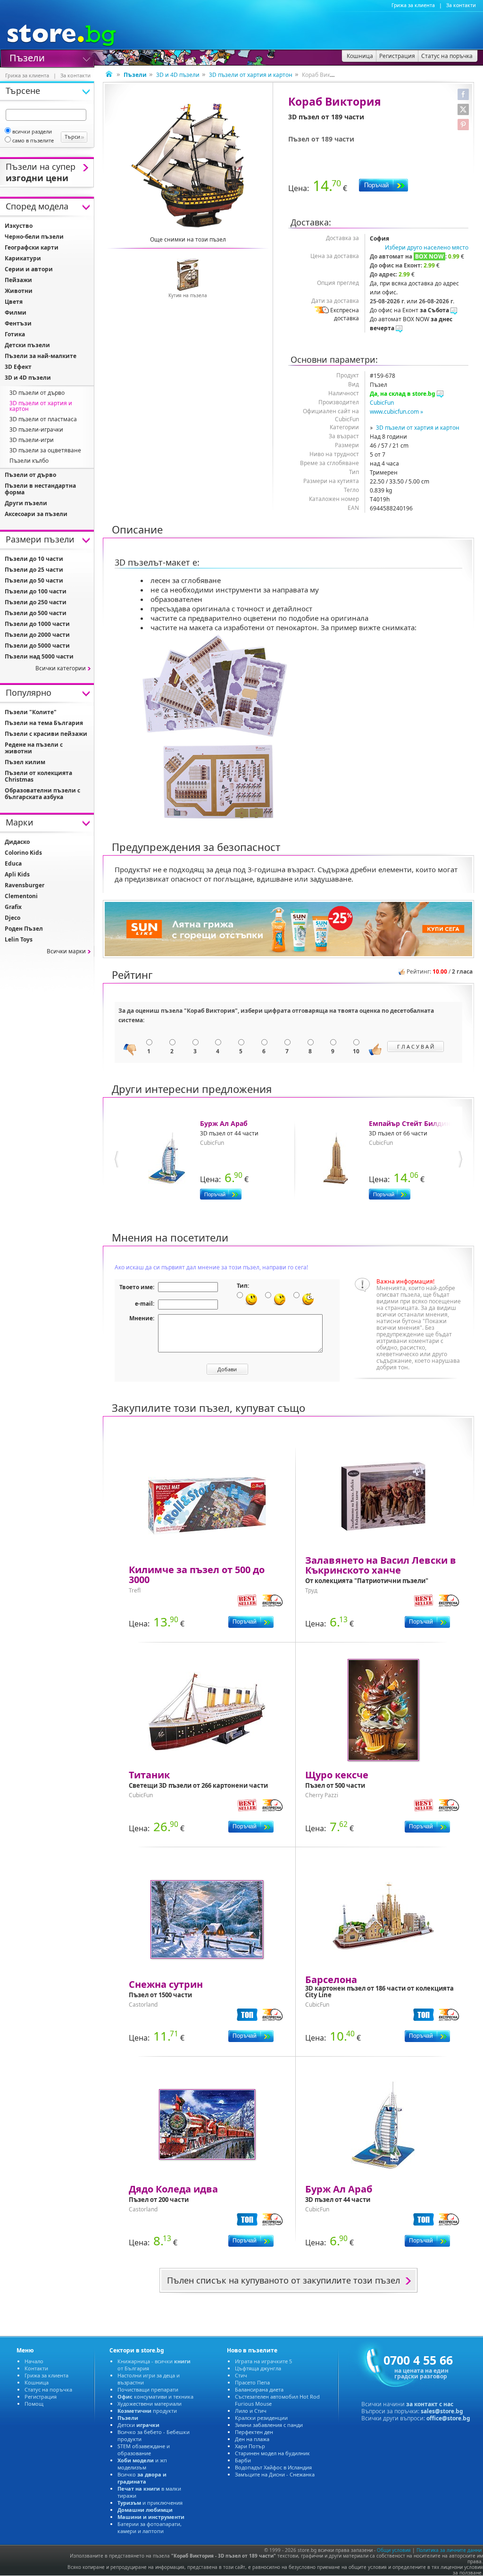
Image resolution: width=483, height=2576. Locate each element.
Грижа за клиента (413, 5)
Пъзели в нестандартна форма (40, 489)
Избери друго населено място (427, 247)
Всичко (142, 2478)
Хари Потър (250, 2446)
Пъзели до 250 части (36, 602)
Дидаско (17, 842)
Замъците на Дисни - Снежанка (275, 2474)
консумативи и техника (155, 2397)
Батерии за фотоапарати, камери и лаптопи (150, 2527)
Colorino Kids (23, 853)
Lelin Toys (19, 939)
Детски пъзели (27, 345)
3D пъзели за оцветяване (45, 450)
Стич (241, 2375)
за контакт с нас (430, 2404)
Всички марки (66, 951)
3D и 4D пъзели (178, 75)
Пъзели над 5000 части (39, 656)
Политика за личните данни (449, 2550)
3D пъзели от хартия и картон (251, 75)
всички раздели (32, 131)
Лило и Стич (251, 2411)
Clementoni (21, 896)
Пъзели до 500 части (36, 613)
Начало (34, 2361)
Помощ (34, 2404)
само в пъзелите (33, 140)
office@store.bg (448, 2418)
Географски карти (32, 247)
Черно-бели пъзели (34, 237)
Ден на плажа (252, 2439)
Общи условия (394, 2550)
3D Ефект (18, 367)
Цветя (14, 302)
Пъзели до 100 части (36, 591)
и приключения (150, 2503)
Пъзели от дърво (30, 475)
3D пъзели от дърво (37, 393)
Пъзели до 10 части (34, 559)
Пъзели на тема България (44, 723)
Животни (19, 291)
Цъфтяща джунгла (258, 2368)
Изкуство (19, 226)
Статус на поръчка (48, 2389)
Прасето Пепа (252, 2382)
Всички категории (61, 668)
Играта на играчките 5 (263, 2361)
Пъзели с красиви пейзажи (46, 734)
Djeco (12, 918)
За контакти (461, 5)
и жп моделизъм (142, 2464)
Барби (243, 2460)
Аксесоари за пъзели (36, 514)
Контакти (36, 2368)
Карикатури (23, 258)
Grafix (13, 907)
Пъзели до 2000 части (37, 635)
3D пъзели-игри (32, 440)
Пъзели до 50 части (34, 580)
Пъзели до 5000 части (37, 646)
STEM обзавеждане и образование (144, 2450)
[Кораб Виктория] (188, 165)
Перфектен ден (254, 2432)
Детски (138, 2425)
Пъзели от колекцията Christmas (38, 776)
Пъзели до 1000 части (37, 624)
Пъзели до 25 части (34, 570)
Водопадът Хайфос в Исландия (273, 2467)
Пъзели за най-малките (41, 356)
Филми (16, 313)
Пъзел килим (25, 762)
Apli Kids (17, 874)
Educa (13, 863)
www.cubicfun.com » (396, 412)
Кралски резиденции (261, 2418)
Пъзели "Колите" (31, 712)
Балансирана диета (259, 2389)
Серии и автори (29, 269)
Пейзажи (18, 280)
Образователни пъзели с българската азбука (42, 794)
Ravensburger (25, 885)
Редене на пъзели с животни (34, 748)
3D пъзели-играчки (36, 429)
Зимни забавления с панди (269, 2425)
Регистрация (41, 2397)
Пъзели (27, 57)
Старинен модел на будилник (272, 2453)
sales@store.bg (442, 2411)
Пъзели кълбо (29, 461)
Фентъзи (18, 323)
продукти (147, 2411)
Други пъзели (26, 503)
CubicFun (382, 403)
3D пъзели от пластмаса (43, 419)
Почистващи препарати (148, 2389)
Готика (15, 334)
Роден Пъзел (24, 929)
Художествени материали (150, 2404)
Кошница (37, 2382)
